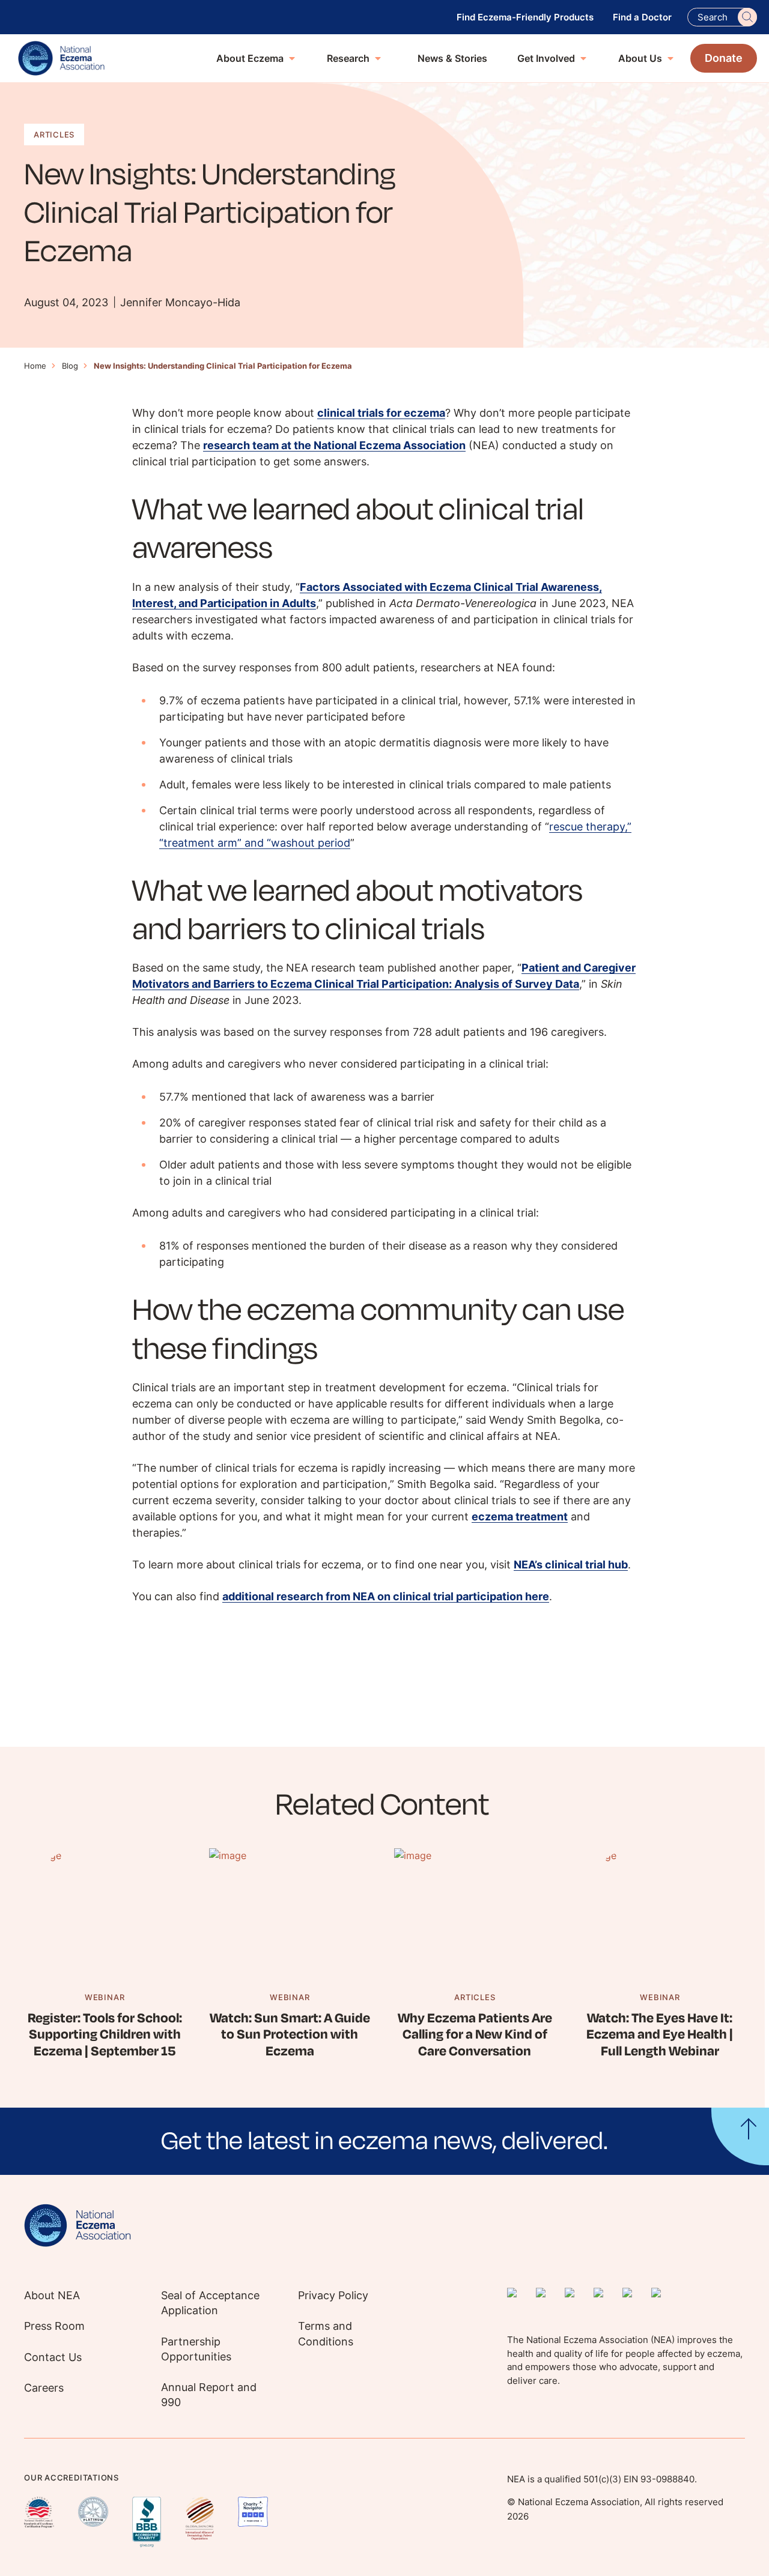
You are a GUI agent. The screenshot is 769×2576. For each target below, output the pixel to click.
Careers (44, 2388)
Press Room (54, 2326)
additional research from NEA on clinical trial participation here (386, 1596)
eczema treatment (520, 1516)
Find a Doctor (642, 17)
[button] (384, 2141)
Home (35, 366)
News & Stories (452, 58)
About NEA (52, 2295)
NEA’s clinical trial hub (571, 1565)
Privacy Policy (333, 2295)
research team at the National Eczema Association (334, 445)
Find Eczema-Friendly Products (525, 17)
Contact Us (53, 2357)
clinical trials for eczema (381, 413)
